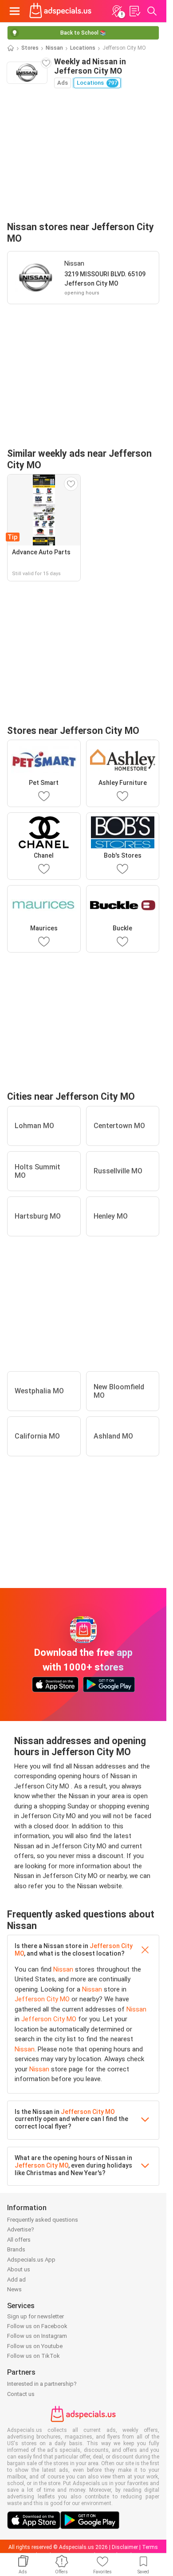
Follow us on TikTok (33, 2356)
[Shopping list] (134, 11)
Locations (83, 48)
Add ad (16, 2280)
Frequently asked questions (43, 2220)
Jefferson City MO (42, 1999)
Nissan (54, 48)
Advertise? (21, 2229)
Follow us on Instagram (37, 2336)
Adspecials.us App (31, 2260)
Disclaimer (125, 2547)
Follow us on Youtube (35, 2346)
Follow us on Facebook (37, 2326)
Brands (16, 2249)
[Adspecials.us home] (60, 11)
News (14, 2289)
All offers (19, 2240)
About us (19, 2269)
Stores (30, 48)
